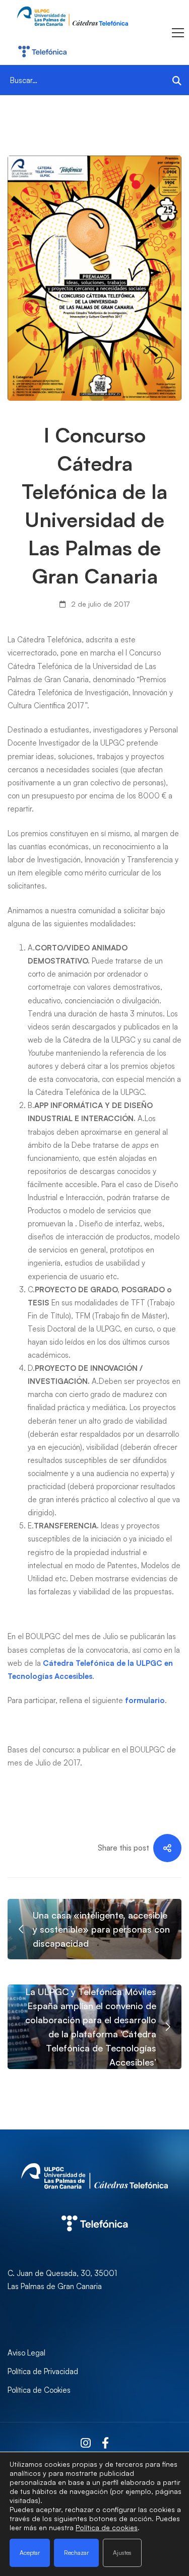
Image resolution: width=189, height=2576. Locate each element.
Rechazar (76, 2553)
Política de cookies (107, 2527)
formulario (145, 1700)
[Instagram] (86, 2443)
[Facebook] (105, 2443)
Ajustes (122, 2553)
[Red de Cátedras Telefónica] (94, 2205)
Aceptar (30, 2553)
